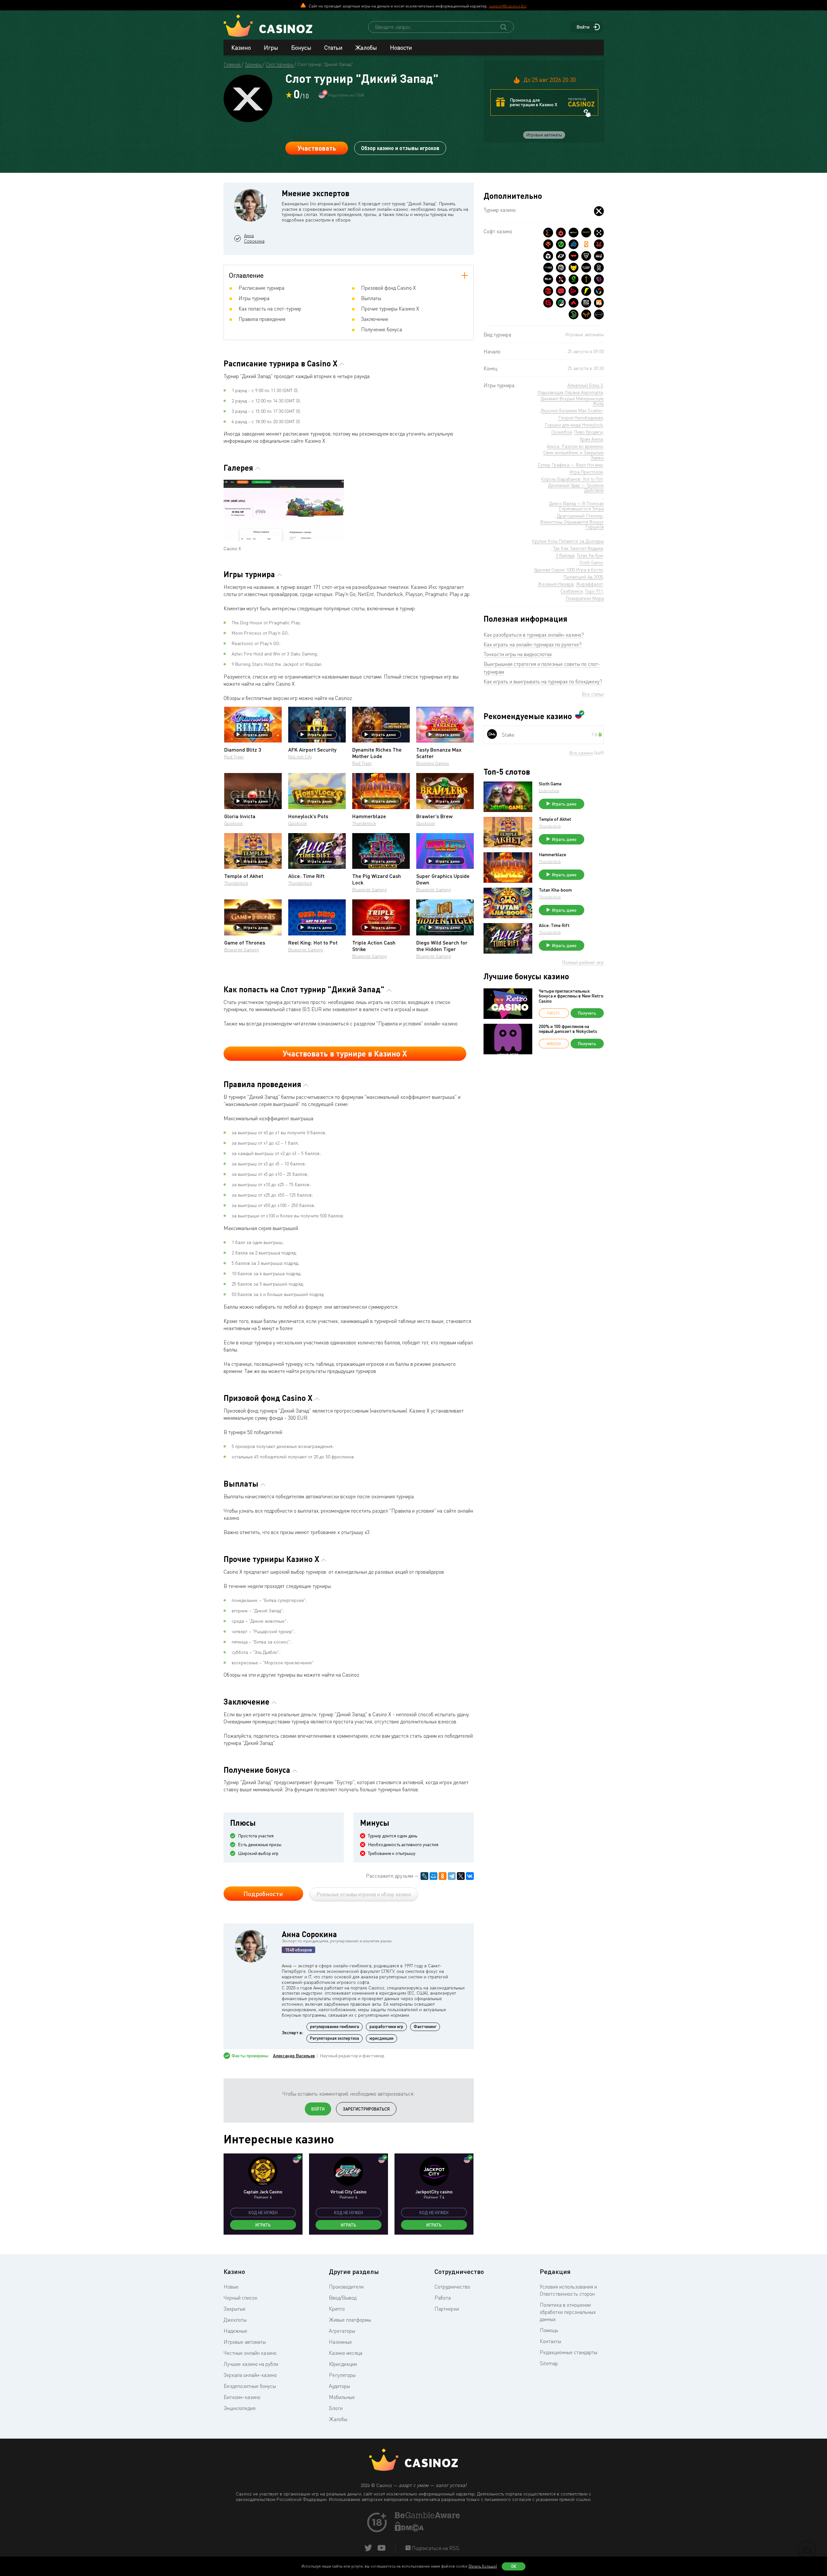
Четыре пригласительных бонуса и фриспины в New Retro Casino (571, 996)
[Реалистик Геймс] (599, 268)
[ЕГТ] (548, 291)
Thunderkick (364, 823)
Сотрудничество (452, 2287)
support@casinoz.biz (508, 6)
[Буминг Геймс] (586, 268)
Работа (443, 2298)
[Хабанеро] (561, 233)
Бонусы (301, 47)
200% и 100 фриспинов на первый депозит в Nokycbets (568, 1029)
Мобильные (342, 2397)
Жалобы (366, 47)
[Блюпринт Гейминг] (548, 268)
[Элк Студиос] (548, 279)
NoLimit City (300, 757)
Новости (401, 47)
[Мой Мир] (433, 1876)
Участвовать (317, 148)
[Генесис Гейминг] (548, 303)
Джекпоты (235, 2320)
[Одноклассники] (443, 1876)
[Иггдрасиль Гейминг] (548, 244)
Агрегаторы (342, 2331)
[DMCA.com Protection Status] (409, 2530)
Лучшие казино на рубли (251, 2364)
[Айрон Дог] (586, 303)
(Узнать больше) (483, 2566)
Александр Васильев (294, 2056)
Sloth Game (550, 784)
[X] (461, 1876)
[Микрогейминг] (561, 244)
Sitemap (549, 2363)
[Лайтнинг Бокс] (586, 291)
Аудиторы (339, 2386)
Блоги (336, 2408)
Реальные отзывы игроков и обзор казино (364, 1894)
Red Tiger (234, 757)
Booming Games (433, 763)
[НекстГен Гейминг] (561, 279)
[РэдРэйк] (599, 256)
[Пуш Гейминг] (586, 256)
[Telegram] (452, 1876)
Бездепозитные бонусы (250, 2386)
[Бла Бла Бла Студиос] (599, 303)
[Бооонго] (574, 314)
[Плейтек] (561, 256)
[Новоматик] (574, 279)
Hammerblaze (552, 855)
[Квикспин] (586, 244)
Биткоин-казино (242, 2397)
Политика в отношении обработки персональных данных (568, 2312)
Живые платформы (350, 2320)
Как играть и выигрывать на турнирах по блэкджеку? (543, 681)
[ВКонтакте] (470, 1876)
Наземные (340, 2342)
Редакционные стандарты (569, 2352)
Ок (514, 2566)
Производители (346, 2287)
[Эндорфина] (548, 233)
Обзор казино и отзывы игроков (400, 148)
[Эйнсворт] (574, 303)
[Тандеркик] (548, 256)
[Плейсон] (574, 291)
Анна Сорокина (254, 238)
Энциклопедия (239, 2408)
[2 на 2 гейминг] (561, 291)
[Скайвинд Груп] (599, 291)
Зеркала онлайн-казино (250, 2375)
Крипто (337, 2309)
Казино (241, 47)
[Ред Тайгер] (599, 244)
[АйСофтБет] (586, 279)
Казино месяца (346, 2353)
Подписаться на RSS (435, 2548)
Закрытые (235, 2309)
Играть (263, 2225)
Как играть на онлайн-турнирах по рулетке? (533, 644)
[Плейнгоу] (574, 244)
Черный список (240, 2298)
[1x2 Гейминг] (561, 303)
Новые (231, 2287)
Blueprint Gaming (369, 889)
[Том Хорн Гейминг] (599, 279)
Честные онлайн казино (250, 2353)
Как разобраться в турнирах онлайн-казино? (534, 635)
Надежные (235, 2331)
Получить (587, 1013)
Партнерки (447, 2309)
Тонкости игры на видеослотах (518, 654)
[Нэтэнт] (574, 233)
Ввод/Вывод (343, 2298)
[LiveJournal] (424, 1876)
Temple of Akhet (555, 819)
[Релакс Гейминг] (599, 233)
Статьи (333, 47)
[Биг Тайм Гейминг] (561, 268)
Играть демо (256, 734)
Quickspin (234, 823)
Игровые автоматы (245, 2342)
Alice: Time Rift (554, 925)
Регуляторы (342, 2375)
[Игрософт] (599, 314)
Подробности (263, 1894)
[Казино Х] (599, 211)
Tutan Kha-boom (555, 890)
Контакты (550, 2341)
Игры (271, 47)
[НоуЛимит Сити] (586, 233)
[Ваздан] (574, 256)
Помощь (549, 2330)
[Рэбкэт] (574, 268)
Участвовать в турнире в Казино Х (345, 1053)
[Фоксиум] (586, 314)
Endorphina (549, 791)
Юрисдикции (343, 2364)
